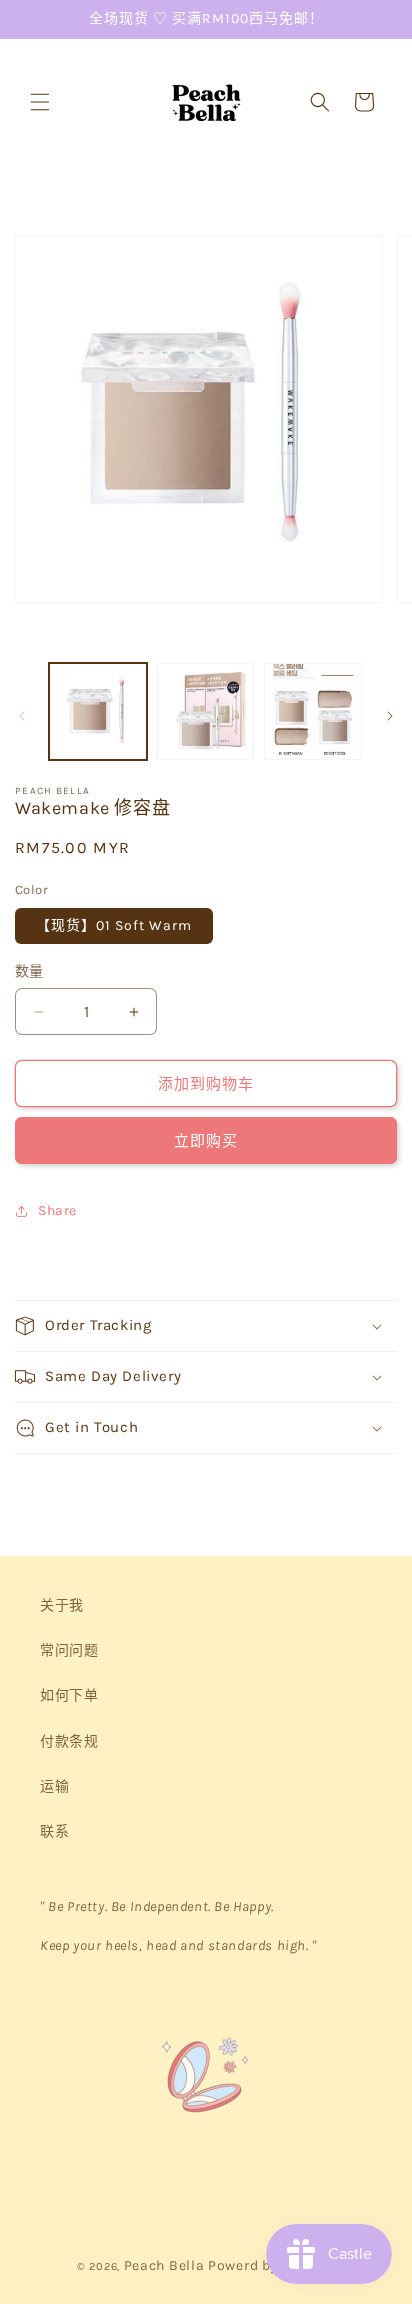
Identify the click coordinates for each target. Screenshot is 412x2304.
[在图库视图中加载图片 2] (206, 712)
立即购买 (206, 1141)
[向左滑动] (22, 716)
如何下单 (69, 1695)
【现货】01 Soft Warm (114, 925)
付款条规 (69, 1741)
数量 (29, 971)
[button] (40, 102)
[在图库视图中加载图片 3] (313, 712)
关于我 (62, 1605)
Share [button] (57, 1210)
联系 (54, 1831)
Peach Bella (164, 2265)
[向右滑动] (390, 716)
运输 (54, 1786)
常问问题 (69, 1650)
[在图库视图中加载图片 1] (98, 712)
